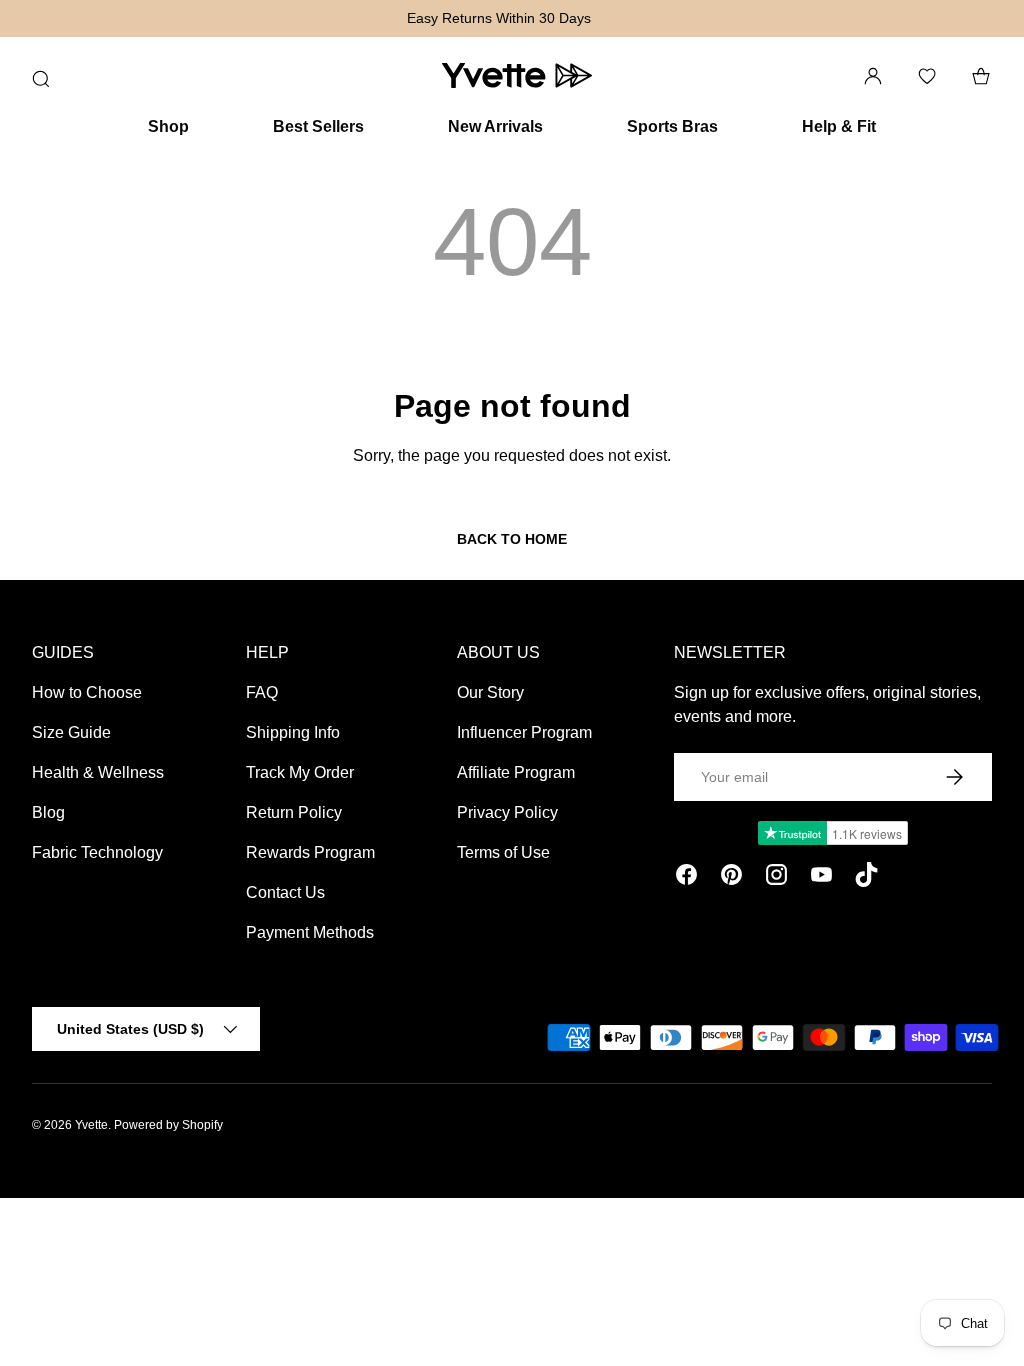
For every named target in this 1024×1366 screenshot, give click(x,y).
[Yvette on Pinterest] (731, 878)
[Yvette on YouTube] (821, 878)
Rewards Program (310, 852)
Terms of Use (503, 852)
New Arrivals (495, 126)
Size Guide (71, 732)
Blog (48, 812)
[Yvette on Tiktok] (866, 878)
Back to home (512, 539)
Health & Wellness (98, 772)
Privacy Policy (507, 812)
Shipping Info (293, 732)
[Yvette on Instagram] (776, 878)
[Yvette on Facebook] (686, 878)
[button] (981, 76)
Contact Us (285, 892)
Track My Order (300, 772)
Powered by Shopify (168, 1125)
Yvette (91, 1125)
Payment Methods (310, 932)
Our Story (490, 692)
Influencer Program (524, 732)
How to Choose (87, 692)
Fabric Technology (97, 852)
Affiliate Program (516, 772)
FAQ (262, 692)
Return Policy (294, 812)
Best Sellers (318, 126)
